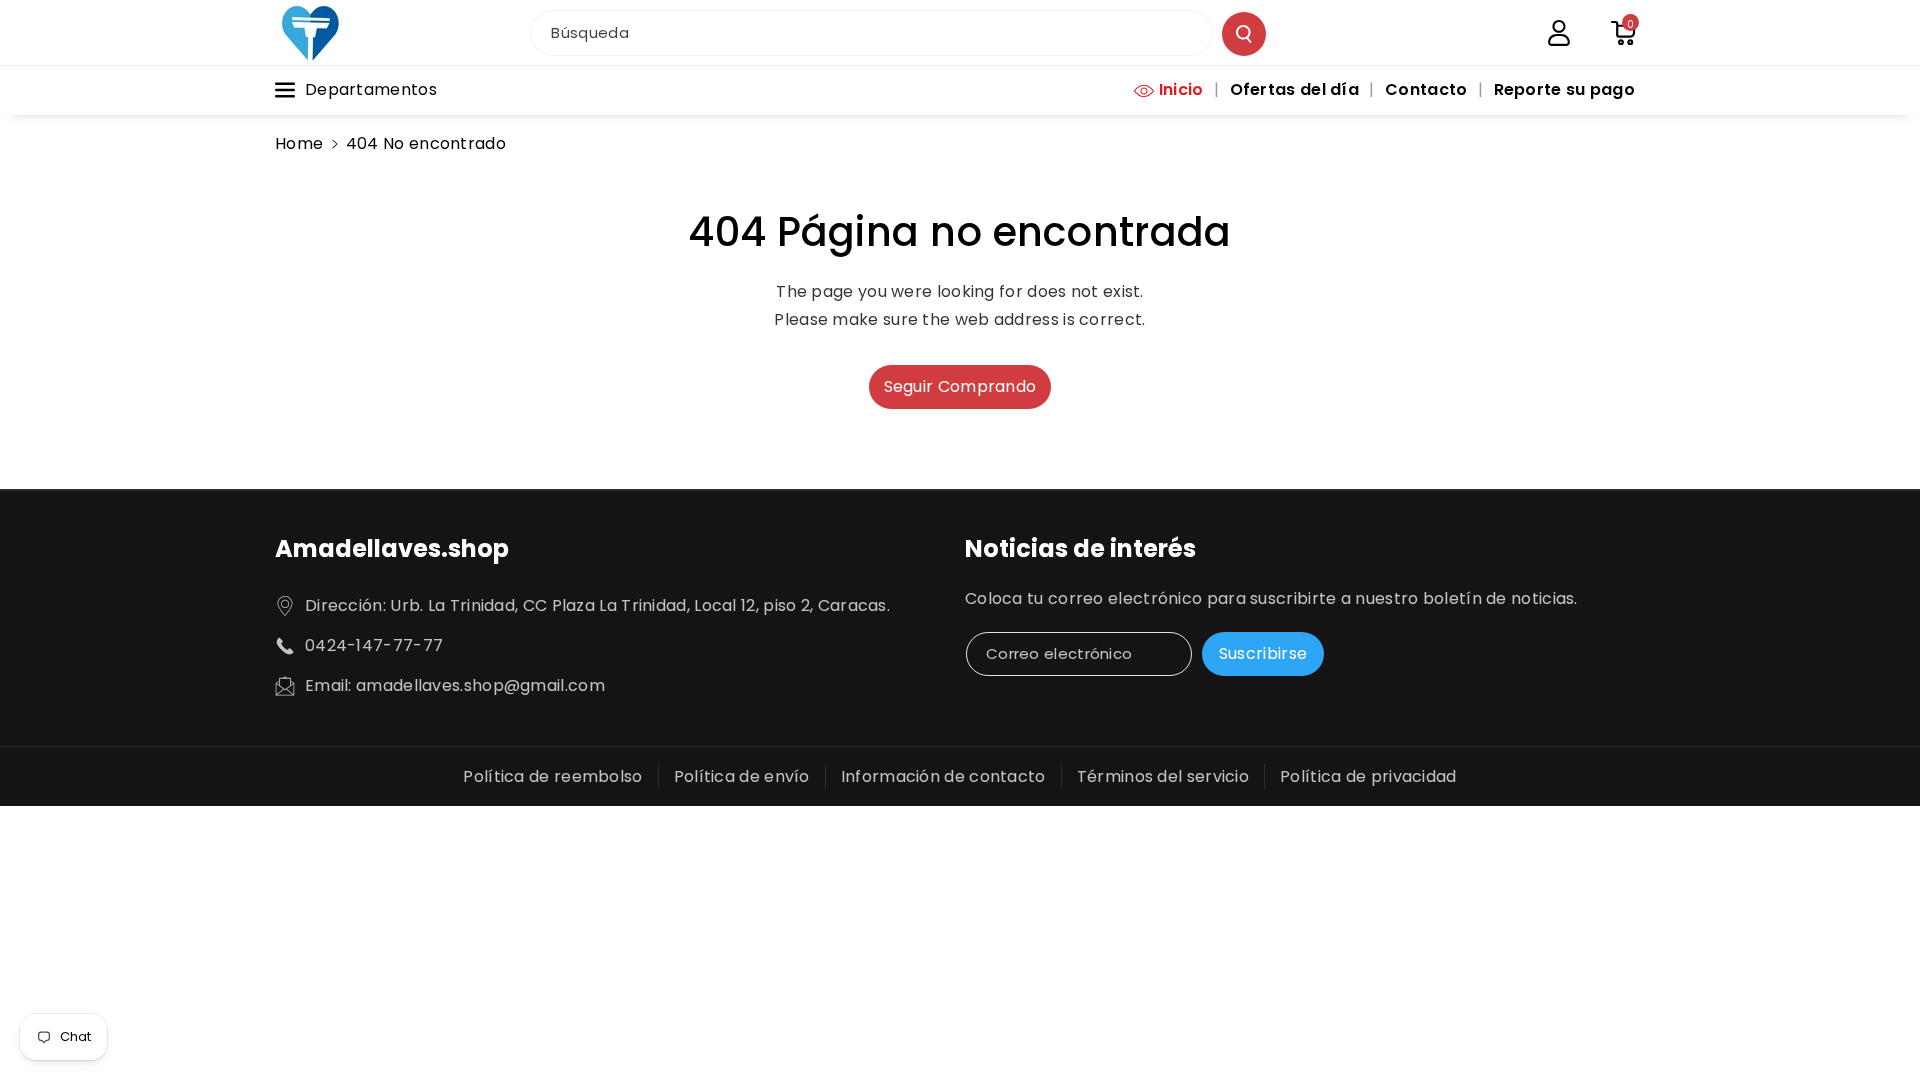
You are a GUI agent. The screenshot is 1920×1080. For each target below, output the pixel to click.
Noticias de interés (1080, 548)
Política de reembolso (552, 776)
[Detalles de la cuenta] (1559, 33)
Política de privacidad (1368, 776)
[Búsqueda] (1244, 34)
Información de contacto (943, 776)
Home (299, 143)
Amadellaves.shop (392, 548)
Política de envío (742, 776)
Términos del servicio (1163, 776)
